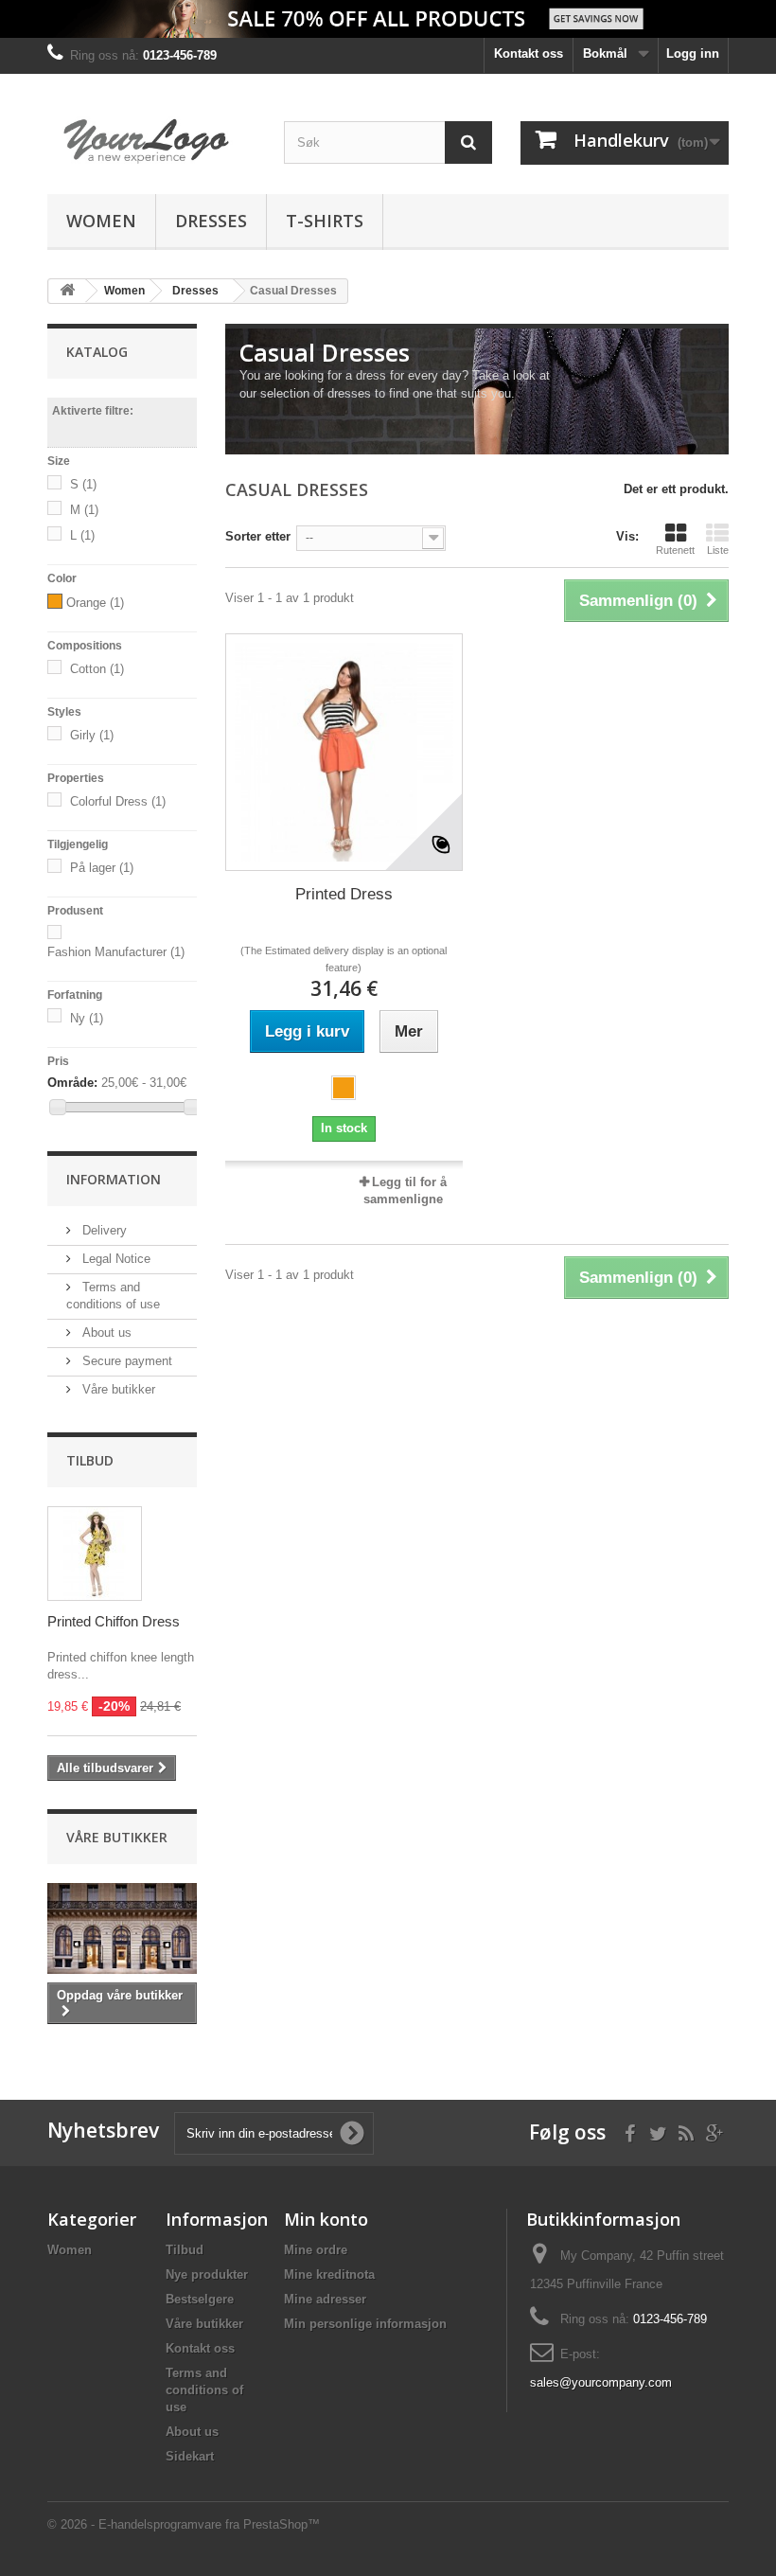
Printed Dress (344, 894)
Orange (95, 603)
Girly (92, 735)
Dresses (211, 221)
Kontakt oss (529, 53)
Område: (72, 1083)
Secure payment (125, 1361)
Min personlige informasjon (365, 2324)
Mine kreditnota (329, 2274)
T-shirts (325, 221)
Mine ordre (316, 2250)
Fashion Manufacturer (116, 952)
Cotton (97, 669)
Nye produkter (207, 2274)
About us (105, 1332)
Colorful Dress (118, 801)
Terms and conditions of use (204, 2390)
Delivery (103, 1230)
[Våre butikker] (122, 1928)
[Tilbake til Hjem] (67, 291)
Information (114, 1179)
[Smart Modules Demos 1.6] (151, 141)
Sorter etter (258, 536)
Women (101, 221)
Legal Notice (115, 1259)
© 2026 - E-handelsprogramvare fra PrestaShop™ (184, 2524)
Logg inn (693, 53)
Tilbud (90, 1460)
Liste (718, 550)
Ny (87, 1018)
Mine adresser (325, 2299)
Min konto (326, 2219)
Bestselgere (200, 2299)
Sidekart (190, 2456)
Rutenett (675, 550)
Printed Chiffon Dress (114, 1621)
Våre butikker (117, 1389)
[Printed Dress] (344, 752)
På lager (102, 868)
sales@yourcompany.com (601, 2382)
